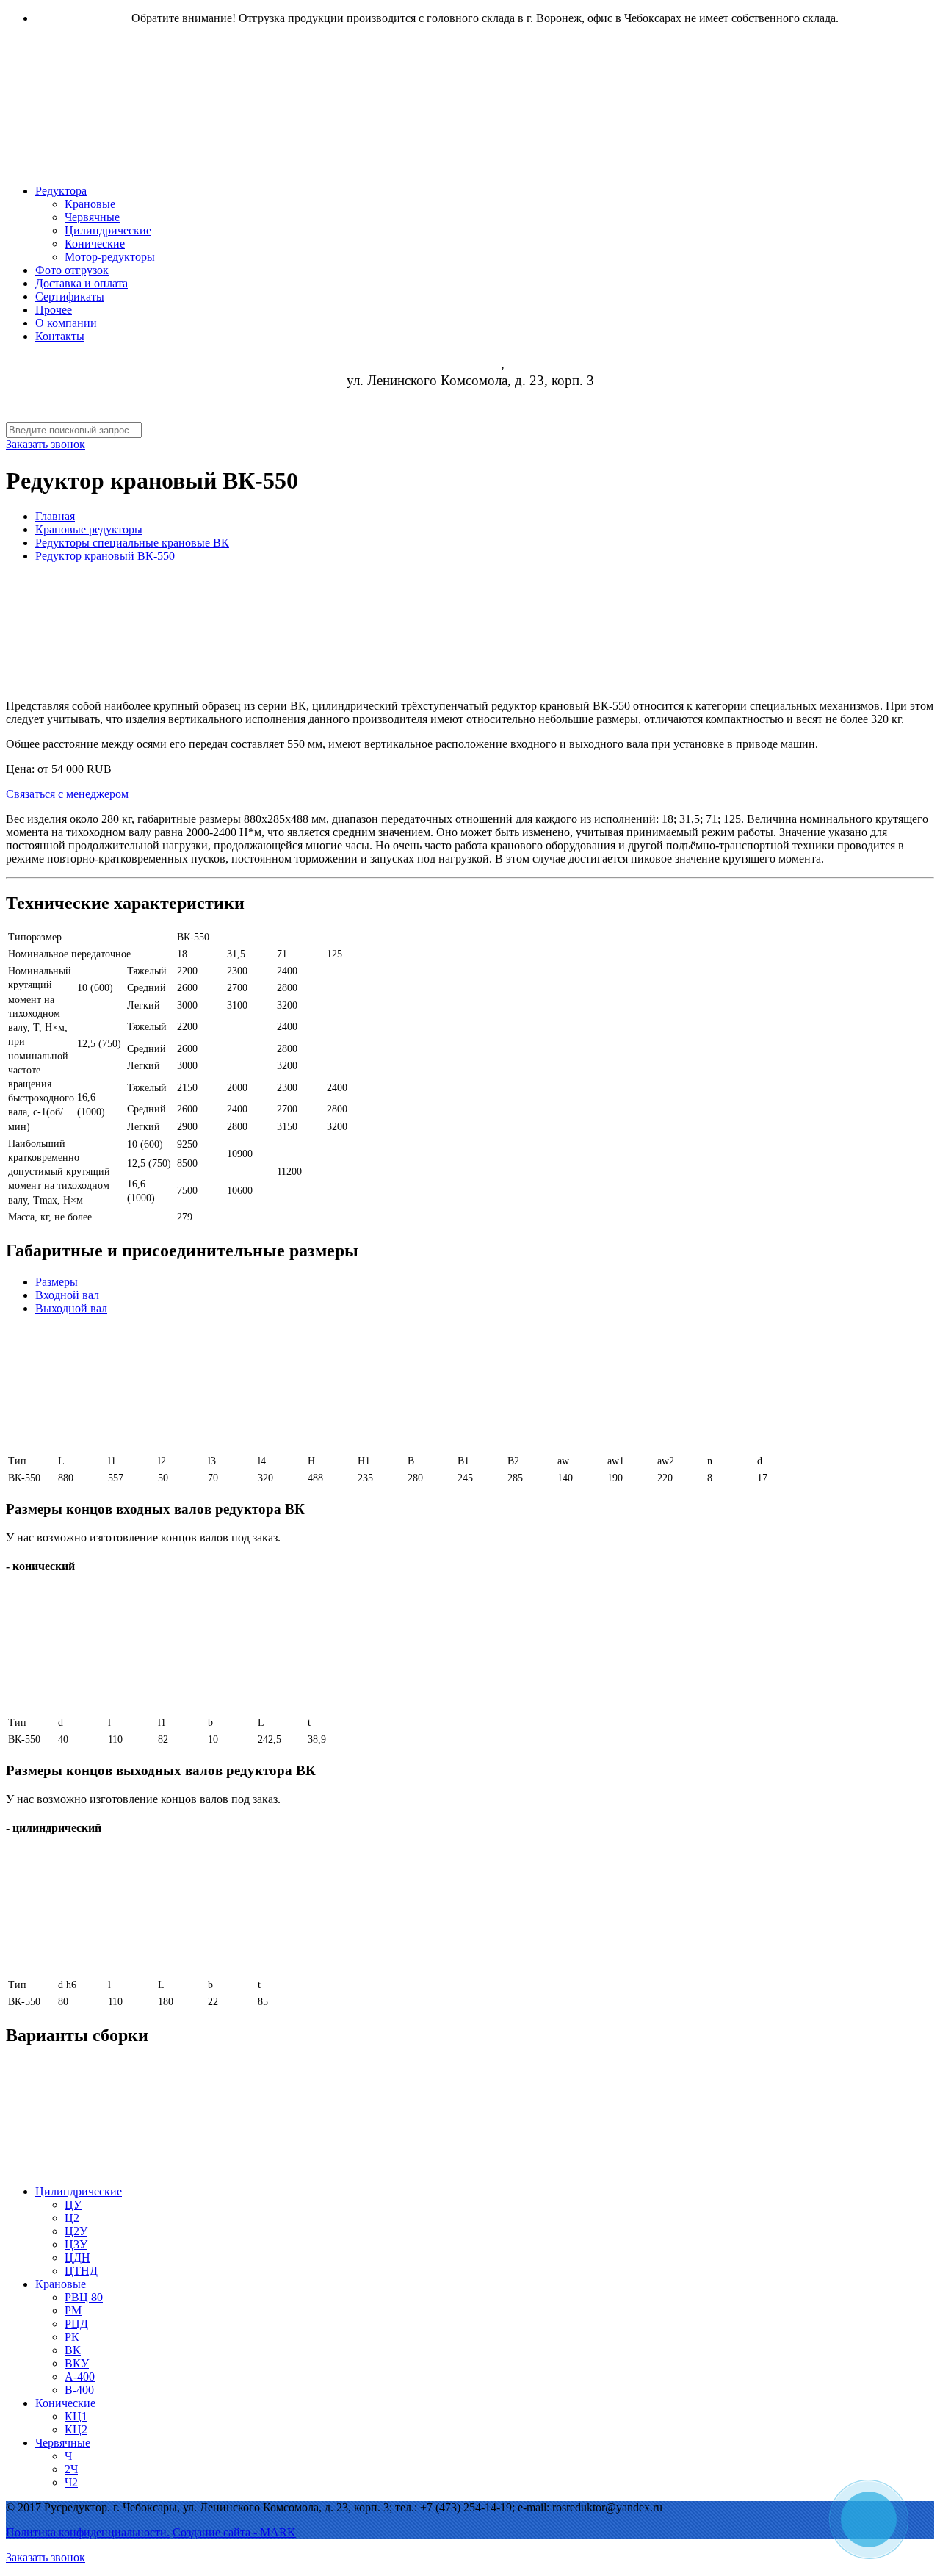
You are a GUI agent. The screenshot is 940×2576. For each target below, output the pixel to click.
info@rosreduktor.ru (470, 414)
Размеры (57, 1282)
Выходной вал (71, 1308)
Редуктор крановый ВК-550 (105, 556)
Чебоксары (469, 364)
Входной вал (67, 1295)
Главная (55, 516)
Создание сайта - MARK (234, 2532)
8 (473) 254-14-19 (470, 397)
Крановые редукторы (89, 529)
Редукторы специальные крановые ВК (132, 543)
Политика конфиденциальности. (88, 2532)
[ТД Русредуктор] (454, 147)
